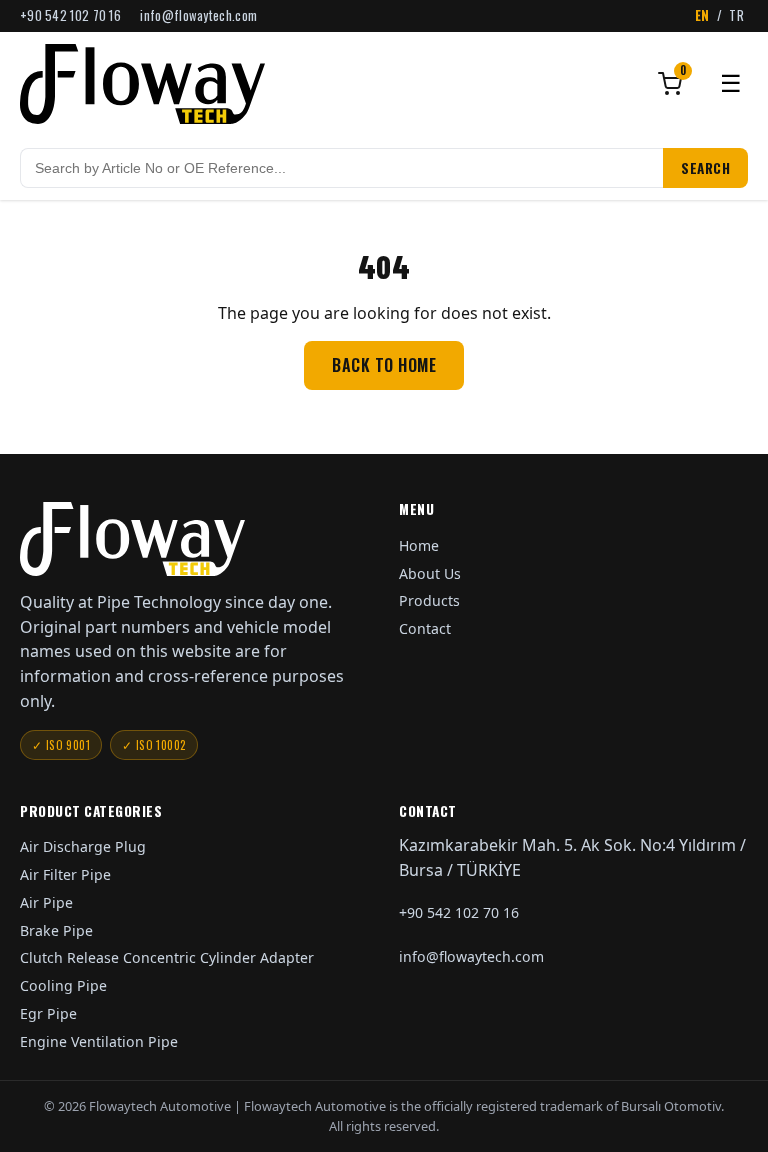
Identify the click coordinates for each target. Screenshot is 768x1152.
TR (736, 15)
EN (702, 15)
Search (705, 168)
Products (429, 600)
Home (419, 545)
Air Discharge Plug (83, 846)
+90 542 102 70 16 (70, 15)
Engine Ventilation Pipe (99, 1041)
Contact (425, 628)
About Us (430, 573)
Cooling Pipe (63, 985)
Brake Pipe (56, 930)
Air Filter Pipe (65, 874)
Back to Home (384, 365)
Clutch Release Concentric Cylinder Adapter (167, 957)
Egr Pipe (48, 1013)
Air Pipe (46, 902)
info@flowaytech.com (198, 15)
